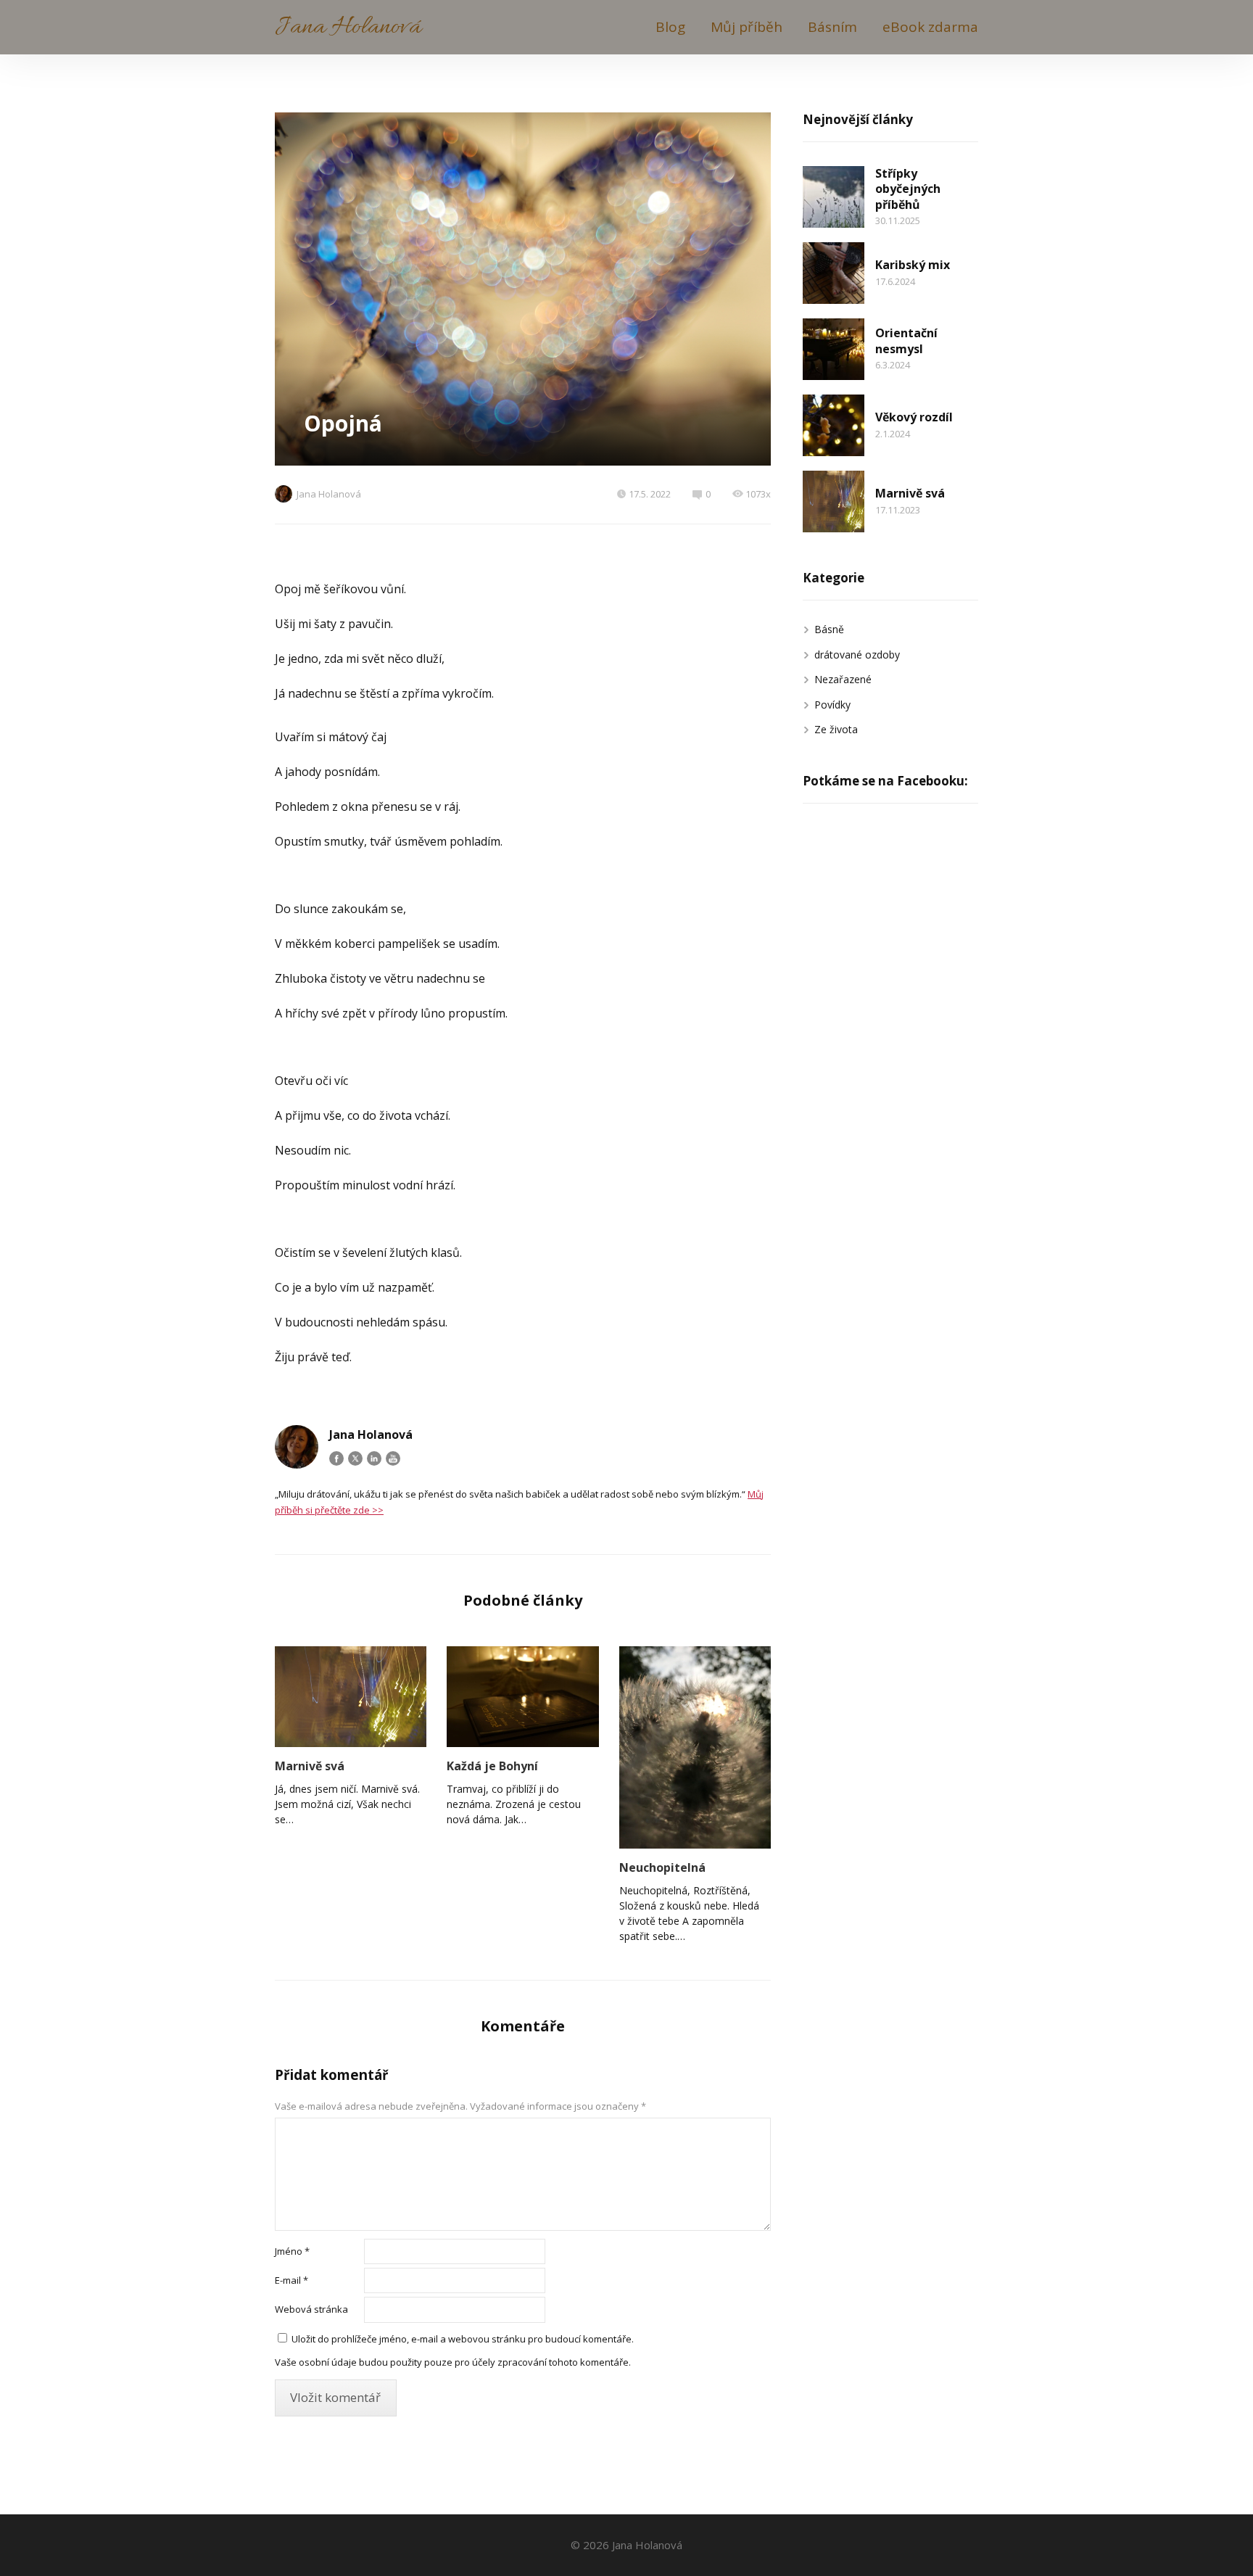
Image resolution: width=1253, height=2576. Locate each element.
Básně (829, 629)
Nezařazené (843, 679)
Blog (670, 27)
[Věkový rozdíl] (834, 425)
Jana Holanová (348, 27)
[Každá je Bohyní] (522, 1697)
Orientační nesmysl (906, 341)
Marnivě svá (310, 1766)
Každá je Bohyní (492, 1766)
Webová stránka (311, 2309)
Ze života (836, 729)
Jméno (292, 2251)
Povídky (832, 705)
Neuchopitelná (662, 1867)
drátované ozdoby (857, 655)
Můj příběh (747, 27)
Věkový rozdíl (914, 417)
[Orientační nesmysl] (834, 349)
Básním (832, 27)
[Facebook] (336, 1458)
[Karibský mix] (834, 273)
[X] (355, 1458)
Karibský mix (913, 265)
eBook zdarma (930, 27)
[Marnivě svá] (351, 1697)
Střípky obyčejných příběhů (908, 189)
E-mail (291, 2280)
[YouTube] (393, 1458)
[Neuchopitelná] (695, 1747)
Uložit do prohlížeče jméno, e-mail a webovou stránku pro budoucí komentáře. (463, 2339)
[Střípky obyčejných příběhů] (834, 197)
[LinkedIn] (374, 1458)
